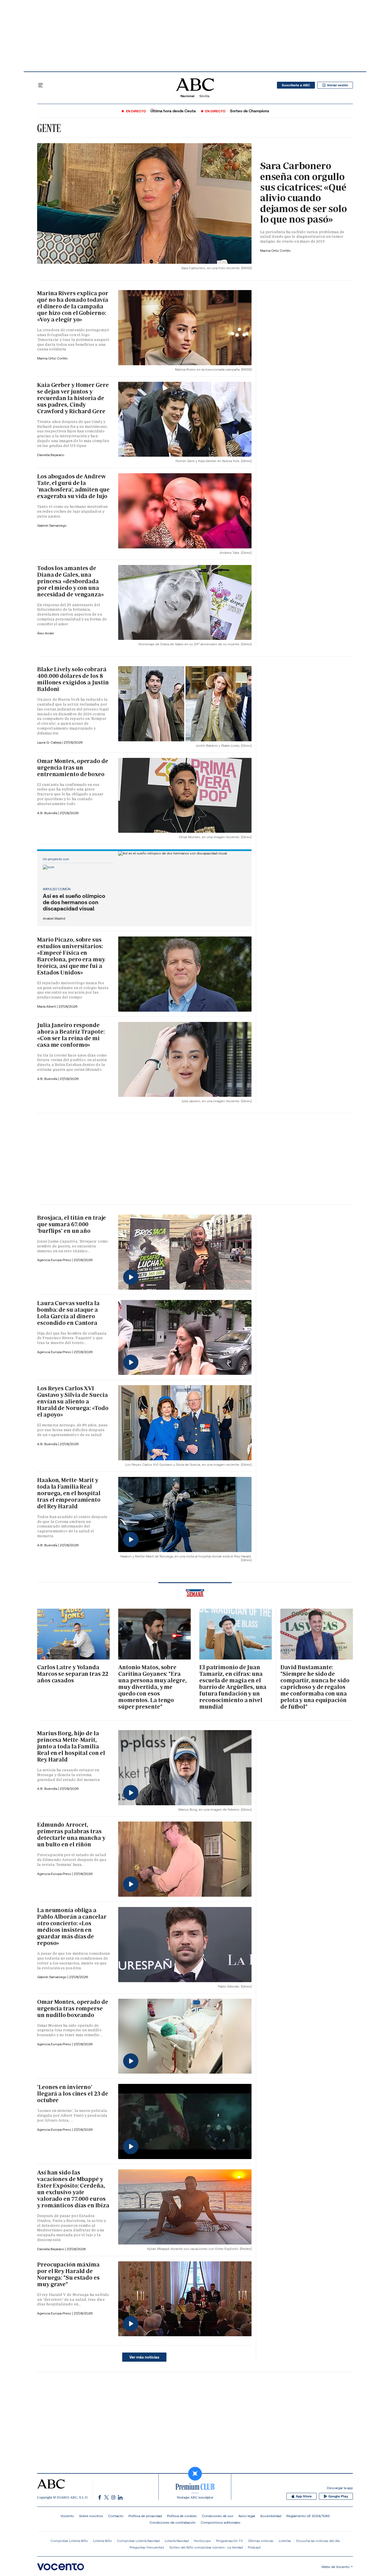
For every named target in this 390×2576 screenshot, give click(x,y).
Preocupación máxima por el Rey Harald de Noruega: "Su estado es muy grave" (68, 2274)
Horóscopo (202, 2541)
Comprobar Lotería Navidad (138, 2541)
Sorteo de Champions (250, 111)
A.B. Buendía (48, 813)
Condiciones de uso (218, 2516)
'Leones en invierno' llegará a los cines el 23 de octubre (73, 2094)
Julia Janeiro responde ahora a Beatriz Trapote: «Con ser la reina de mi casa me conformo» (71, 1035)
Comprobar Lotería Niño (69, 2541)
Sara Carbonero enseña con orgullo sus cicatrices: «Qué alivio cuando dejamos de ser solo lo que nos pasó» (303, 192)
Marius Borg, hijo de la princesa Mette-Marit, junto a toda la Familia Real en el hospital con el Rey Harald (71, 1746)
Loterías (285, 2541)
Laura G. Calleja (50, 742)
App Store (304, 2496)
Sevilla (204, 96)
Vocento (67, 2516)
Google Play (338, 2496)
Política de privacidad (145, 2516)
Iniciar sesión (338, 85)
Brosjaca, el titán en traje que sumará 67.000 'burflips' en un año (72, 1224)
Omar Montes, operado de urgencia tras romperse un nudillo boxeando (73, 2008)
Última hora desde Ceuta (173, 111)
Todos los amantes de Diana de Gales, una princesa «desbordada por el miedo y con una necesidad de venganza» (71, 581)
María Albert (47, 1006)
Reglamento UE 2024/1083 (308, 2516)
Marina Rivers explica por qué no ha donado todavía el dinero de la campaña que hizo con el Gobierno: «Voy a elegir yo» (73, 306)
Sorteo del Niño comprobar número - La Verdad (206, 2547)
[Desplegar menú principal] (41, 85)
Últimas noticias (261, 2541)
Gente (49, 128)
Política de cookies (182, 2516)
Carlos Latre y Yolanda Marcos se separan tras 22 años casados (73, 1674)
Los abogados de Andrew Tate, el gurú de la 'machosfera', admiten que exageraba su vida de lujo (73, 486)
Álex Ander (46, 633)
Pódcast (254, 2547)
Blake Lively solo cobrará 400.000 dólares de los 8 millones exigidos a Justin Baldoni (73, 679)
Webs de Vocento (335, 2567)
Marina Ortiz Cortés (275, 250)
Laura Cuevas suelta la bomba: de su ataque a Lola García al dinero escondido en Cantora (68, 1313)
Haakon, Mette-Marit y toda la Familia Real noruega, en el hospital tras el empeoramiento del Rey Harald (69, 1493)
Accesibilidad (271, 2516)
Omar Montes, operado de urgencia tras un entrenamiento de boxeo (73, 768)
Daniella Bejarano (51, 455)
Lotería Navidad (177, 2541)
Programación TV (230, 2541)
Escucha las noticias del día (318, 2541)
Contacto (116, 2516)
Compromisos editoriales (221, 2522)
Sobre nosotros (91, 2516)
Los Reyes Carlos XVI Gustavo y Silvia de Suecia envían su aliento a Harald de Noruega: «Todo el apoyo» (73, 1401)
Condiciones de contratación (173, 2522)
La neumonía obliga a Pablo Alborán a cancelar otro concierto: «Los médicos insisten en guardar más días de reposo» (72, 1927)
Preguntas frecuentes (147, 2547)
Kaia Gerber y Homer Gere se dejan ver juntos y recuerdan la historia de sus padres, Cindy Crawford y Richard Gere (73, 398)
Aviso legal (247, 2516)
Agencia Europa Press (55, 1260)
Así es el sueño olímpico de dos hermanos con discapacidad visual (74, 902)
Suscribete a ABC (296, 85)
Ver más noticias (144, 2357)
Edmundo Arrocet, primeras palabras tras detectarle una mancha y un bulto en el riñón (71, 1835)
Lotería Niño (102, 2541)
